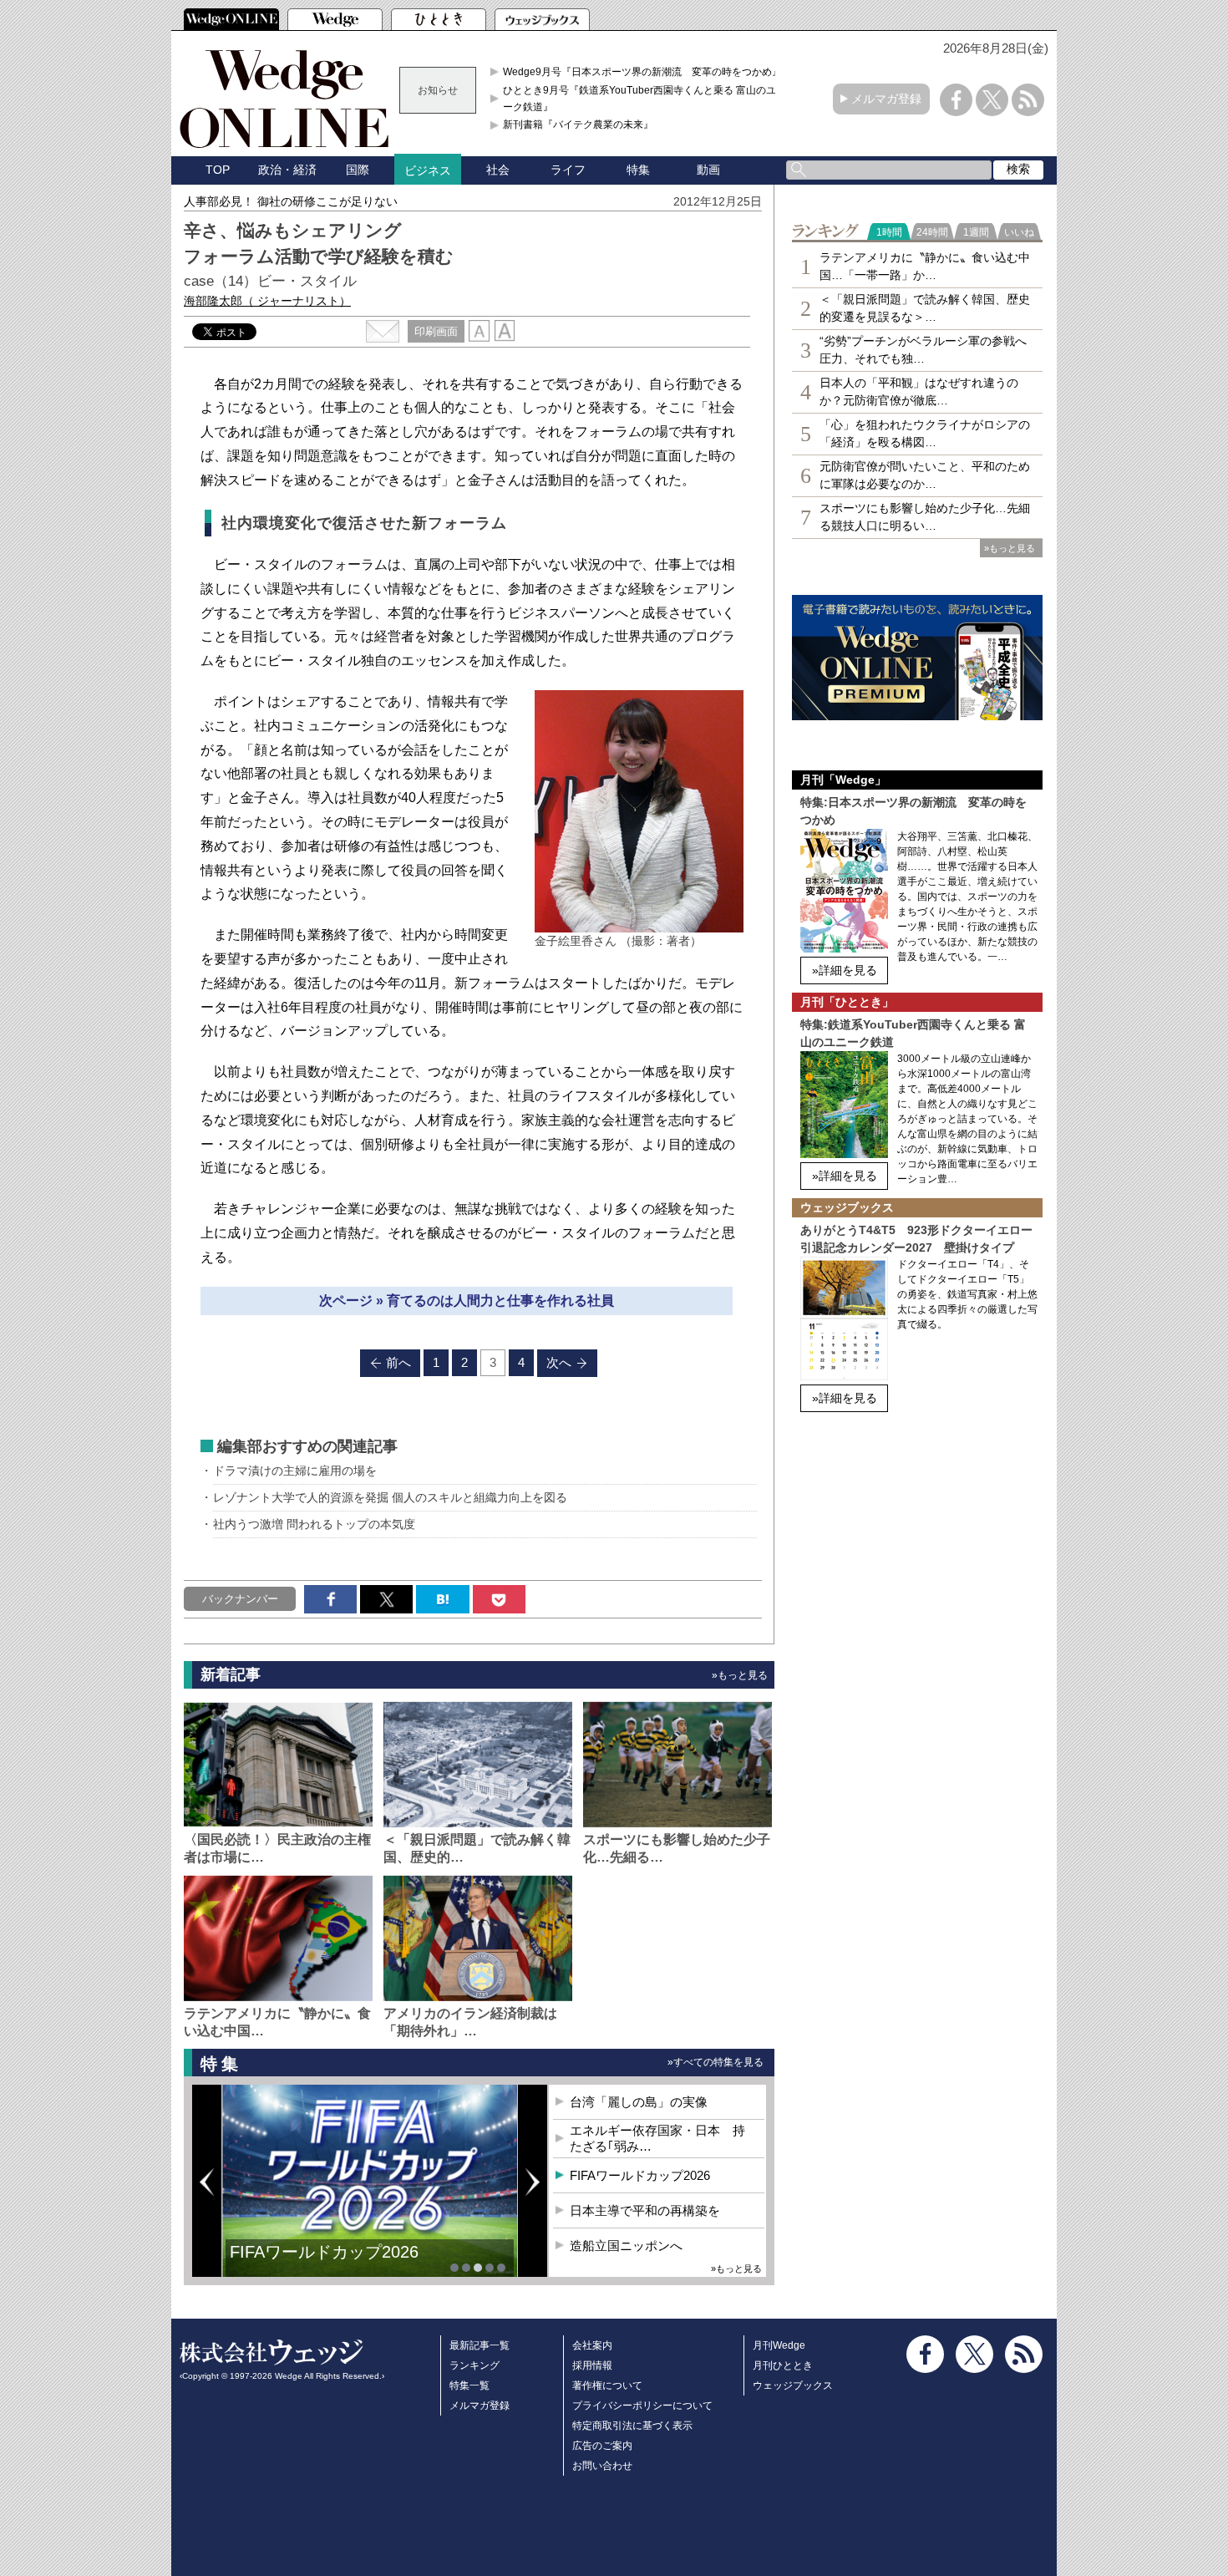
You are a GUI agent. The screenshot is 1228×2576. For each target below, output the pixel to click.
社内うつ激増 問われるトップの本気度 (314, 1524)
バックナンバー (240, 1599)
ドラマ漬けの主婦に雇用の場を (295, 1471)
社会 (498, 170)
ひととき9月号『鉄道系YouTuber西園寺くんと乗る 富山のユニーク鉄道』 (644, 99)
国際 (358, 170)
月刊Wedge (779, 2345)
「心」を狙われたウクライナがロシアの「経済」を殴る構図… (925, 433)
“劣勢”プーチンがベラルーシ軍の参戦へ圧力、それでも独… (923, 350)
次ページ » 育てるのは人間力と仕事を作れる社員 (467, 1301)
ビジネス (428, 170)
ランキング (474, 2365)
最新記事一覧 (480, 2345)
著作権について (607, 2385)
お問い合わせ (602, 2466)
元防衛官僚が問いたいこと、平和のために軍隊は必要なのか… (925, 475)
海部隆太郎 (267, 301)
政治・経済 (287, 170)
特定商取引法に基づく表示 (632, 2426)
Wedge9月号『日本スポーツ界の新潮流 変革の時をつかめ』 (642, 72)
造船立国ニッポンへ (626, 2246)
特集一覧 (469, 2385)
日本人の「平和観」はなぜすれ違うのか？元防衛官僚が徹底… (919, 391)
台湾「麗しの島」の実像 (639, 2102)
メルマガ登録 (886, 99)
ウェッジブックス (793, 2385)
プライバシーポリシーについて (642, 2406)
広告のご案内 (602, 2446)
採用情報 (592, 2365)
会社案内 (592, 2345)
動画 (708, 170)
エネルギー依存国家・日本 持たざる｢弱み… (657, 2139)
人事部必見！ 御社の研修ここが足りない (291, 201)
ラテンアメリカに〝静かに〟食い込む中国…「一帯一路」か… (925, 266)
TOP (218, 170)
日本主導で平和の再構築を (330, 2264)
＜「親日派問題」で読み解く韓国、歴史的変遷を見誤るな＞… (925, 308)
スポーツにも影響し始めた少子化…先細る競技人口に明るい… (925, 517)
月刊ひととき (783, 2365)
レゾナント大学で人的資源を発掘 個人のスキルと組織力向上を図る (390, 1497)
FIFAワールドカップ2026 (640, 2175)
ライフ (568, 170)
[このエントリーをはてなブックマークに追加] (442, 1599)
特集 (638, 170)
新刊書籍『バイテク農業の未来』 (578, 124)
